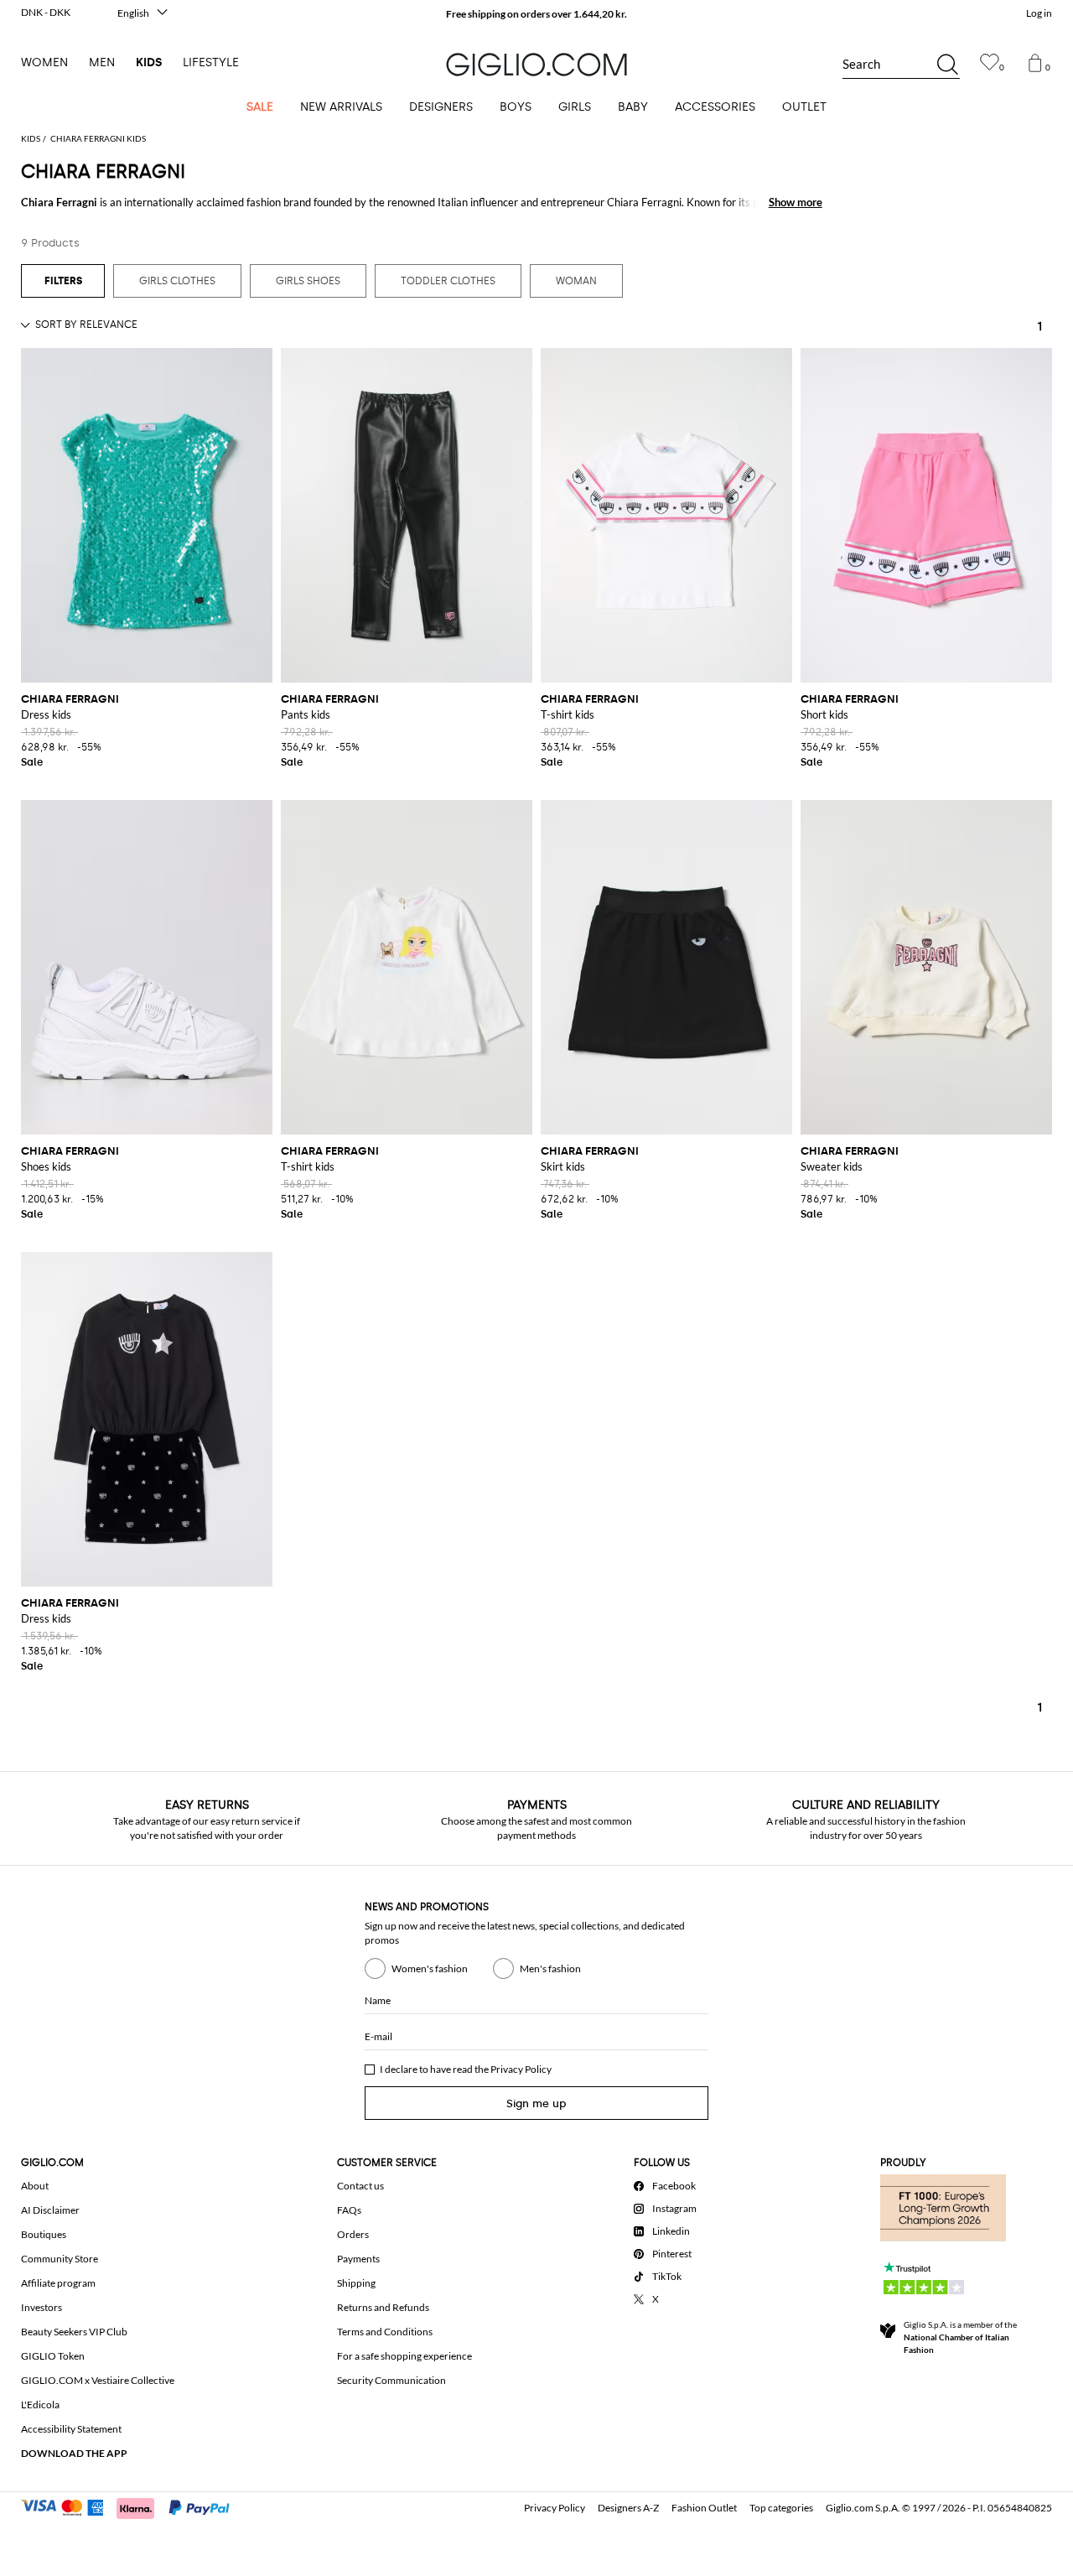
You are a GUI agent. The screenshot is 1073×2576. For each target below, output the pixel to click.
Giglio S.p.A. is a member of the (960, 2337)
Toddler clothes (448, 281)
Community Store (60, 2259)
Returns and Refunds (383, 2307)
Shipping (356, 2283)
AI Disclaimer (50, 2210)
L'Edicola (40, 2405)
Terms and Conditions (385, 2332)
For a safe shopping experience (404, 2356)
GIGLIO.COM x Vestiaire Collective (98, 2380)
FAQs (349, 2210)
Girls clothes (177, 281)
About (35, 2186)
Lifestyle (211, 62)
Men (102, 62)
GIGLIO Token (53, 2356)
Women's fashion (430, 1968)
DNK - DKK (46, 12)
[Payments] (133, 2506)
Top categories (781, 2508)
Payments (358, 2259)
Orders (353, 2234)
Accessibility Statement (71, 2429)
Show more (796, 202)
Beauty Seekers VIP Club (74, 2332)
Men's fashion (550, 1968)
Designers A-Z (628, 2508)
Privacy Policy (521, 2069)
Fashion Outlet (704, 2508)
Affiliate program (58, 2283)
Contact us (360, 2186)
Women (44, 62)
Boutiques (44, 2234)
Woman (576, 281)
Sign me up (536, 2103)
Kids (149, 62)
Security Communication (391, 2380)
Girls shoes (308, 281)
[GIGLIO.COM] (536, 65)
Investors (41, 2307)
